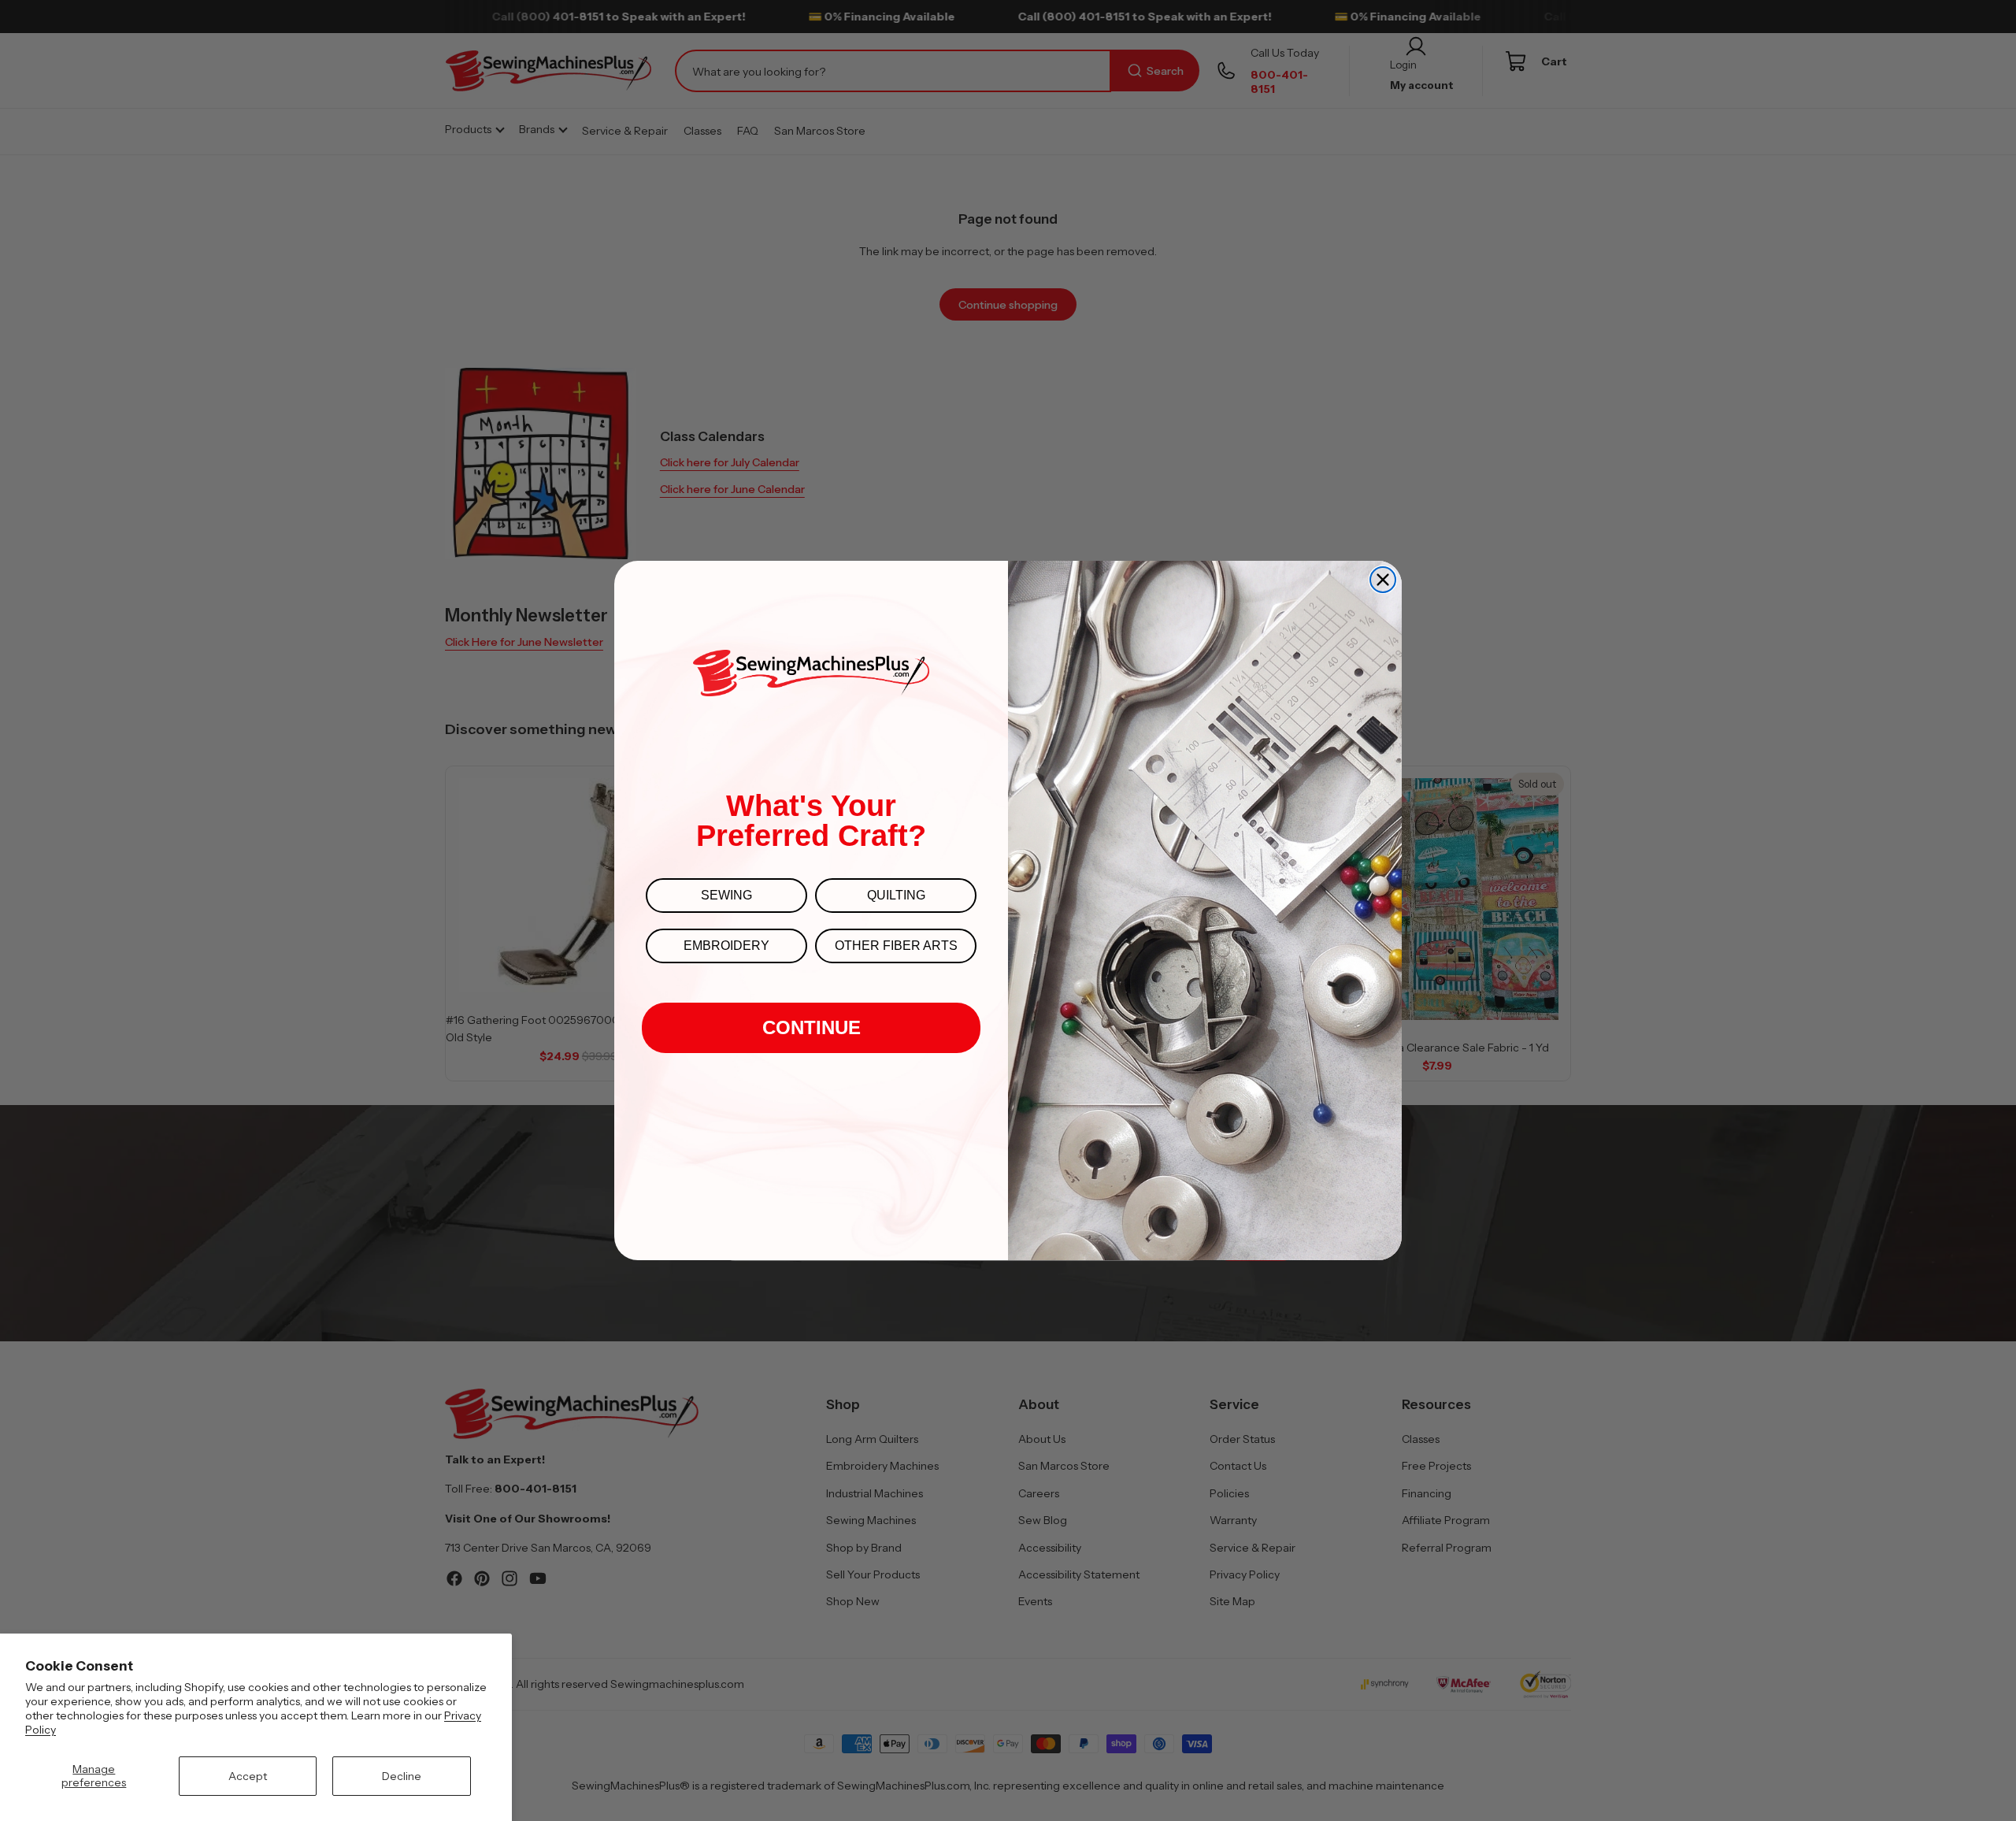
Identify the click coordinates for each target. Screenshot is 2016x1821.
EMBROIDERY (726, 946)
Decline (402, 1776)
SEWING (726, 895)
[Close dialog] (1383, 580)
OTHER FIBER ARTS (896, 946)
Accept (248, 1776)
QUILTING (896, 895)
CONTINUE (812, 1027)
